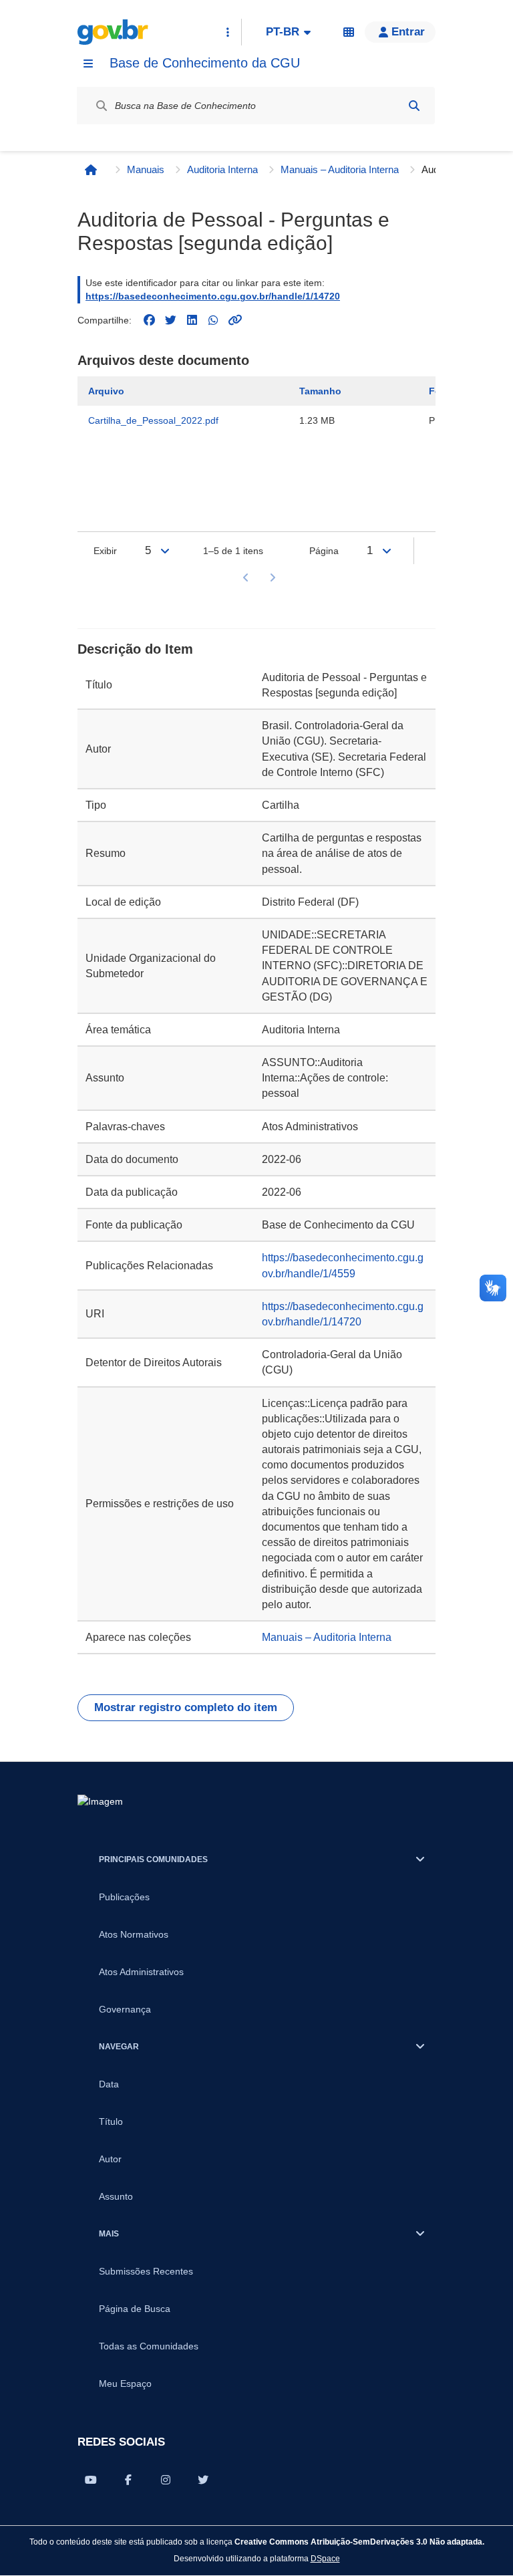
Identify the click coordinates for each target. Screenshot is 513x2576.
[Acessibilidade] (349, 32)
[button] (400, 32)
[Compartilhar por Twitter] (203, 2480)
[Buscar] (414, 106)
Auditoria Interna (222, 169)
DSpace (325, 2558)
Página (324, 551)
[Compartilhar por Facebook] (128, 2480)
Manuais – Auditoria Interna (340, 169)
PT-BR (283, 32)
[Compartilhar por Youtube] (91, 2480)
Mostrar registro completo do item (186, 1707)
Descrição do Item (135, 649)
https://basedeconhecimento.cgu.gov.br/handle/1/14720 (213, 296)
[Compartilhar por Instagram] (166, 2480)
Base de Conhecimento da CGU (205, 63)
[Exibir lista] (165, 551)
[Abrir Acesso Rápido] (228, 32)
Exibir (105, 551)
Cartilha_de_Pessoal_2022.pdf (153, 420)
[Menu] (88, 63)
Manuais (146, 169)
